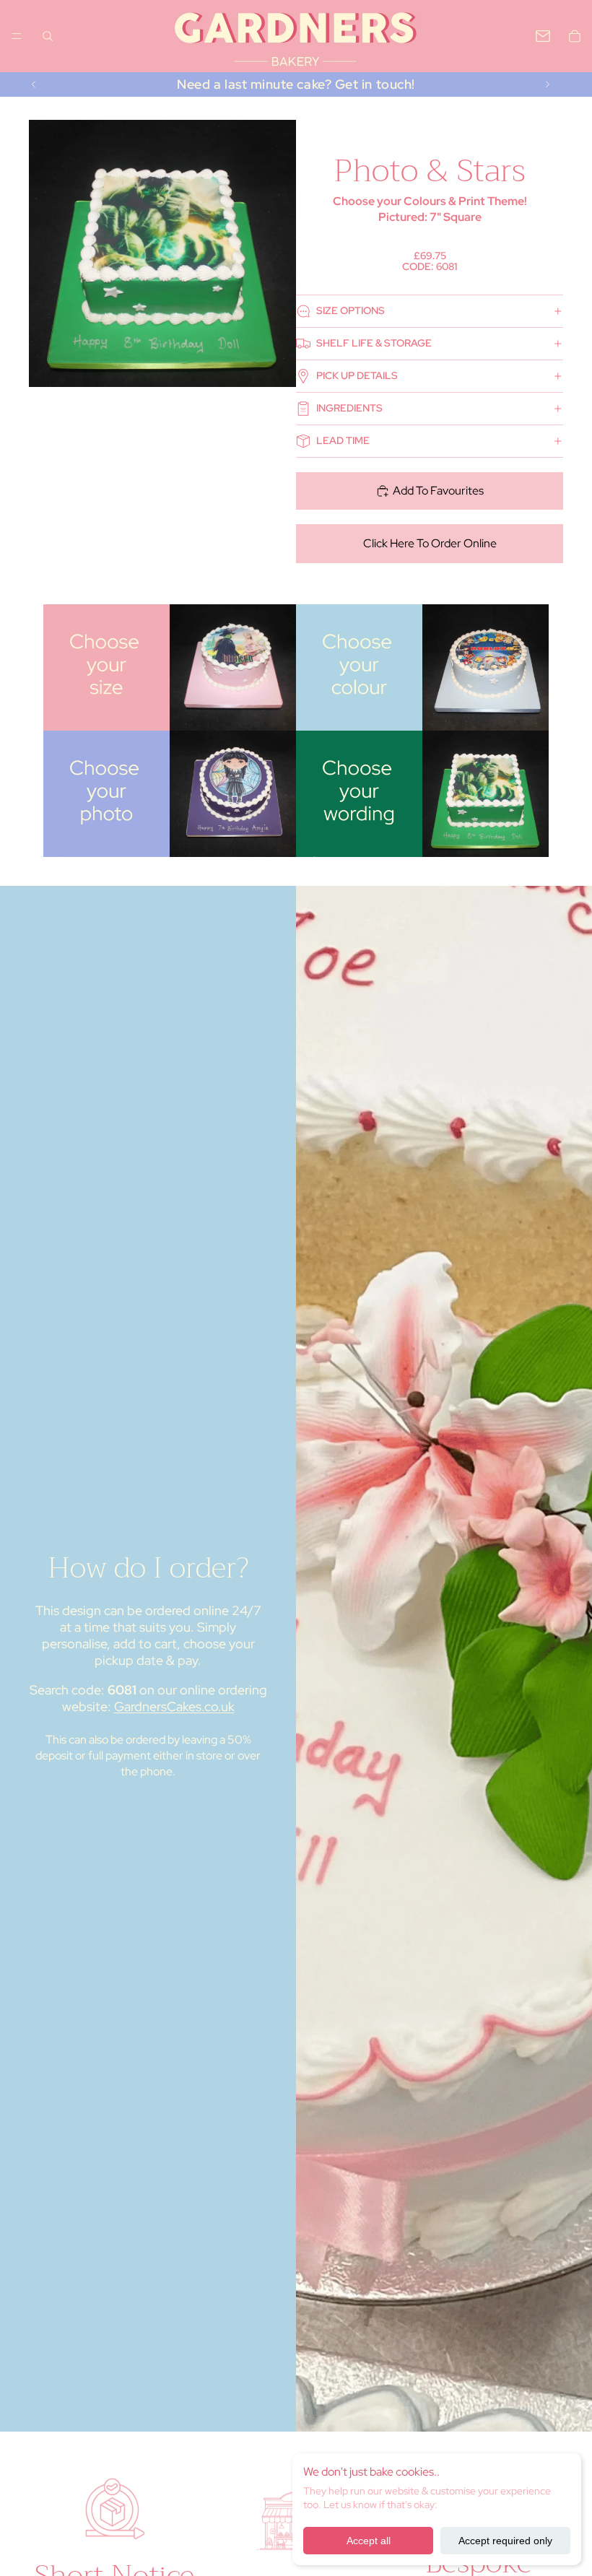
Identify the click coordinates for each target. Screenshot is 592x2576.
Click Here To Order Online (430, 543)
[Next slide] (547, 84)
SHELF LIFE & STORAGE (374, 343)
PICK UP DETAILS (357, 375)
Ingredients (349, 408)
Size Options (351, 310)
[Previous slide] (34, 84)
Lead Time (343, 440)
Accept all (369, 2541)
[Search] (48, 36)
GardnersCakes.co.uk (174, 1706)
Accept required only (505, 2541)
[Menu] (17, 36)
